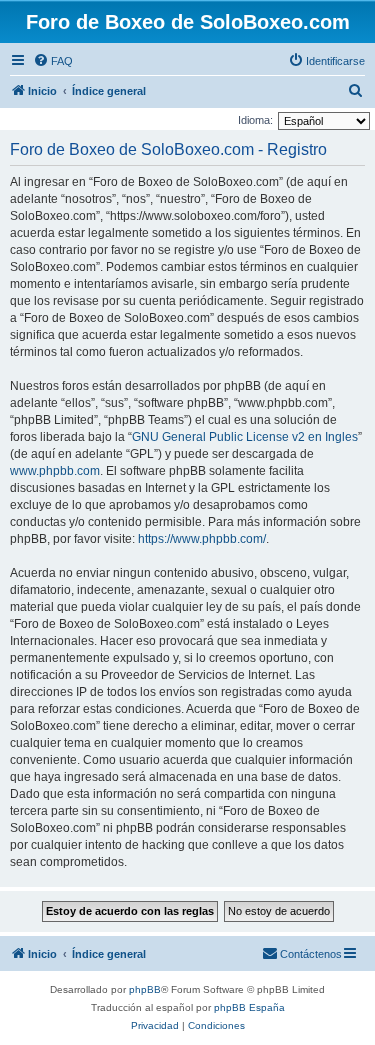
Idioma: (255, 120)
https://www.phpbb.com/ (202, 539)
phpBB (145, 989)
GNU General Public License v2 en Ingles (245, 437)
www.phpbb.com (55, 471)
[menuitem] (53, 61)
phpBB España (249, 1007)
